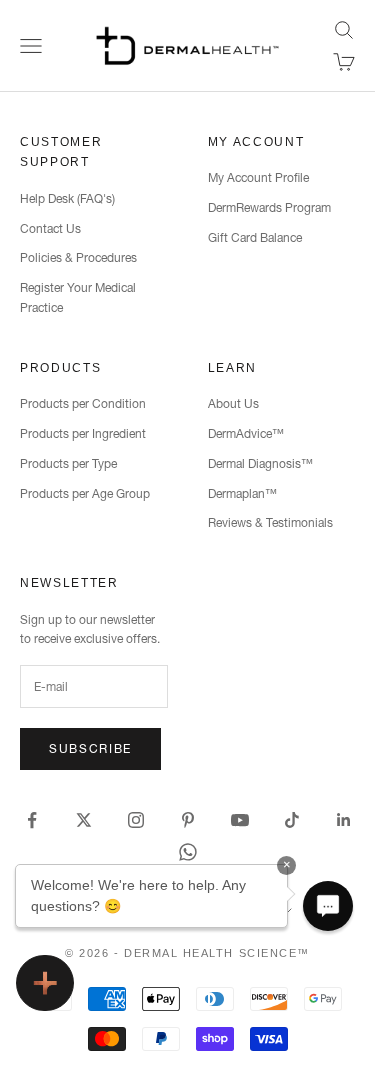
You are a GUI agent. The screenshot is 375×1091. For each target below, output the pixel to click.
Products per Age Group (85, 493)
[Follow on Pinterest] (188, 820)
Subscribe (90, 748)
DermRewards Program (269, 207)
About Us (233, 403)
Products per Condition (83, 403)
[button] (328, 906)
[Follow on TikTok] (292, 820)
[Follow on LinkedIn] (344, 820)
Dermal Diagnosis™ (260, 463)
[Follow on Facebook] (32, 820)
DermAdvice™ (246, 433)
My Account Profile (258, 177)
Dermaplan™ (242, 493)
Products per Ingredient (83, 433)
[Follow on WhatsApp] (188, 852)
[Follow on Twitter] (84, 820)
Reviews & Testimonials (270, 522)
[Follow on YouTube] (240, 820)
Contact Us (50, 228)
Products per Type (68, 463)
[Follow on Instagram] (136, 820)
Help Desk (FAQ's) (67, 198)
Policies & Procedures (78, 257)
